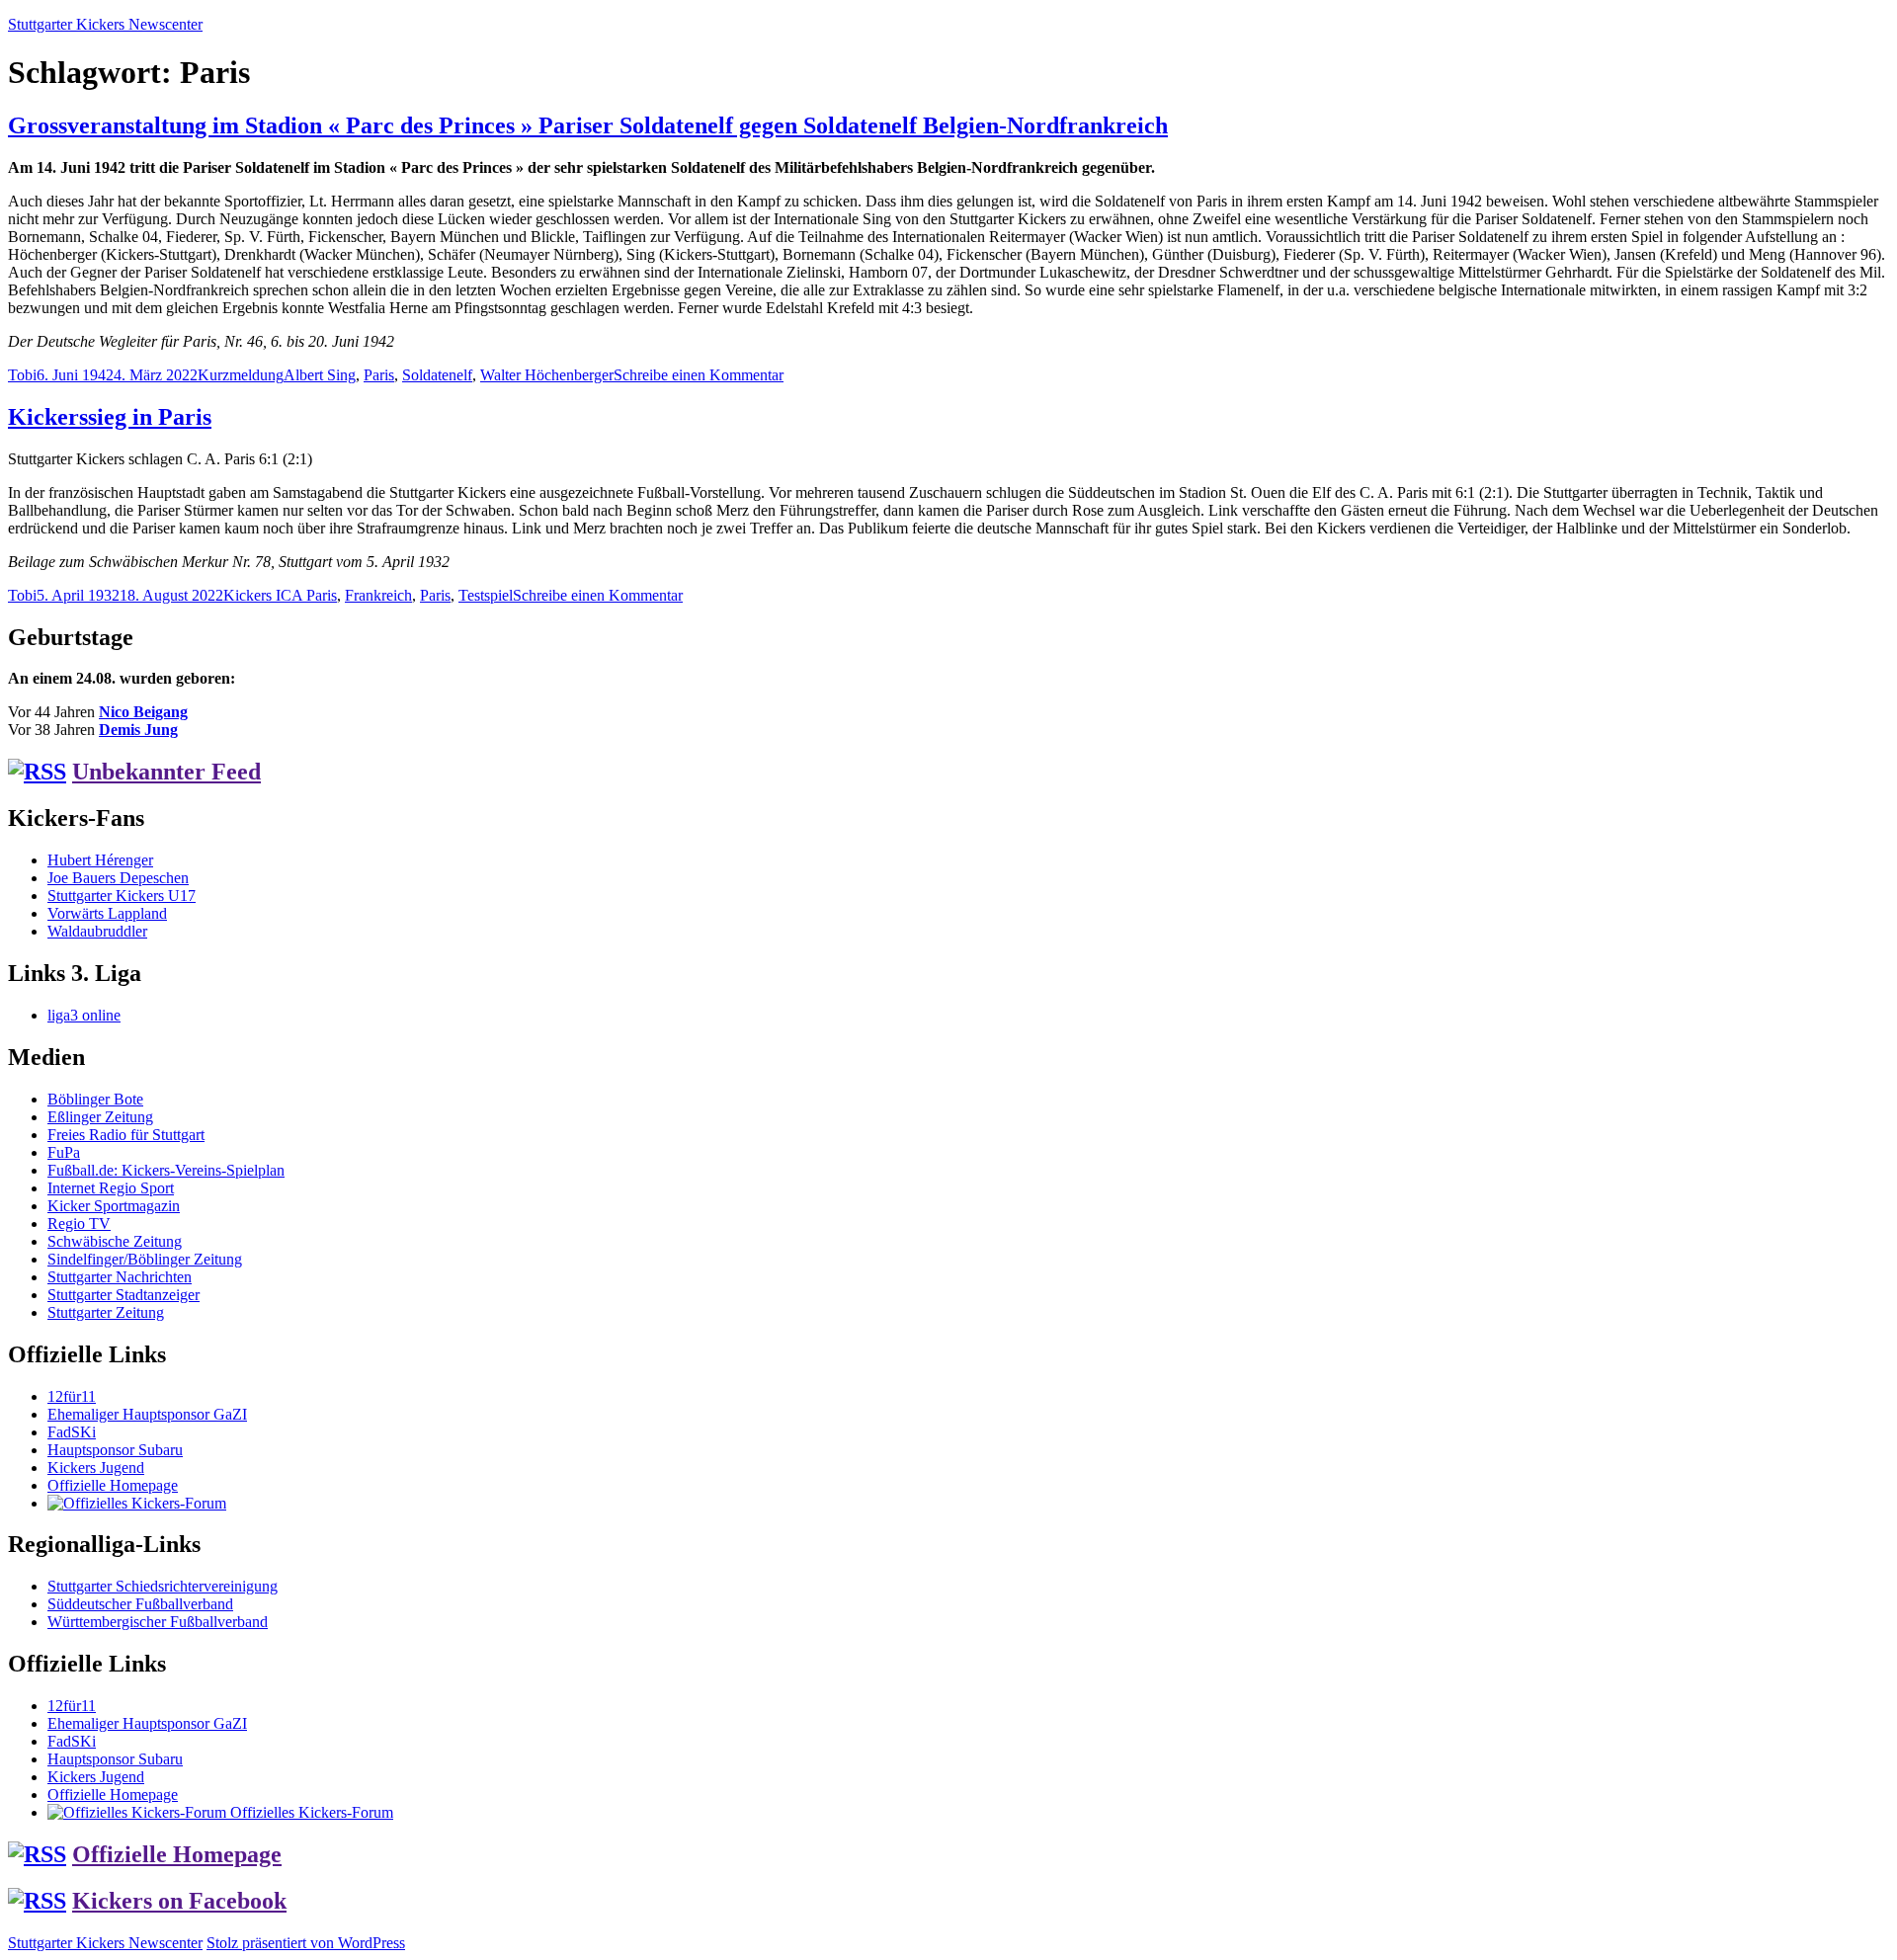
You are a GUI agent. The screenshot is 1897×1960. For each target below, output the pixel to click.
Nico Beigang (143, 712)
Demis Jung (138, 730)
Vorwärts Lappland (107, 913)
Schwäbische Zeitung (115, 1241)
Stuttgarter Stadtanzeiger (124, 1295)
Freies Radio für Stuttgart (126, 1135)
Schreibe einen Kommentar (699, 375)
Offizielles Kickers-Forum (310, 1812)
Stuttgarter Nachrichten (120, 1277)
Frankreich (378, 595)
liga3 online (84, 1015)
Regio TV (79, 1224)
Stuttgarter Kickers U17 (122, 896)
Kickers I (252, 595)
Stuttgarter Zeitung (106, 1312)
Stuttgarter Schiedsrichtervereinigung (163, 1586)
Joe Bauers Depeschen (118, 878)
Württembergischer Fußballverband (158, 1622)
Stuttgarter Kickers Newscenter (105, 24)
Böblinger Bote (95, 1099)
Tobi (22, 375)
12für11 (72, 1396)
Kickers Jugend (96, 1468)
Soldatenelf (437, 375)
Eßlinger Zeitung (100, 1117)
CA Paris (309, 595)
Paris (379, 375)
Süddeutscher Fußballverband (140, 1604)
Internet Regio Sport (111, 1188)
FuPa (64, 1152)
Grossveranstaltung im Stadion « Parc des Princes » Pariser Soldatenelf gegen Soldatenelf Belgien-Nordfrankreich (588, 125)
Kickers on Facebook (179, 1901)
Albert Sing (320, 375)
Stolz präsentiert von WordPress (306, 1943)
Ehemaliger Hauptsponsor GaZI (147, 1414)
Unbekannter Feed (166, 772)
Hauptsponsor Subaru (115, 1450)
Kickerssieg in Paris (110, 417)
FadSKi (72, 1432)
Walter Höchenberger (547, 375)
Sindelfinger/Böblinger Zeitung (145, 1259)
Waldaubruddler (97, 931)
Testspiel (486, 595)
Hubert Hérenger (100, 860)
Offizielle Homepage (113, 1485)
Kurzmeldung (241, 375)
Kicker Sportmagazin (114, 1206)
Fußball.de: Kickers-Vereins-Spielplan (166, 1170)
